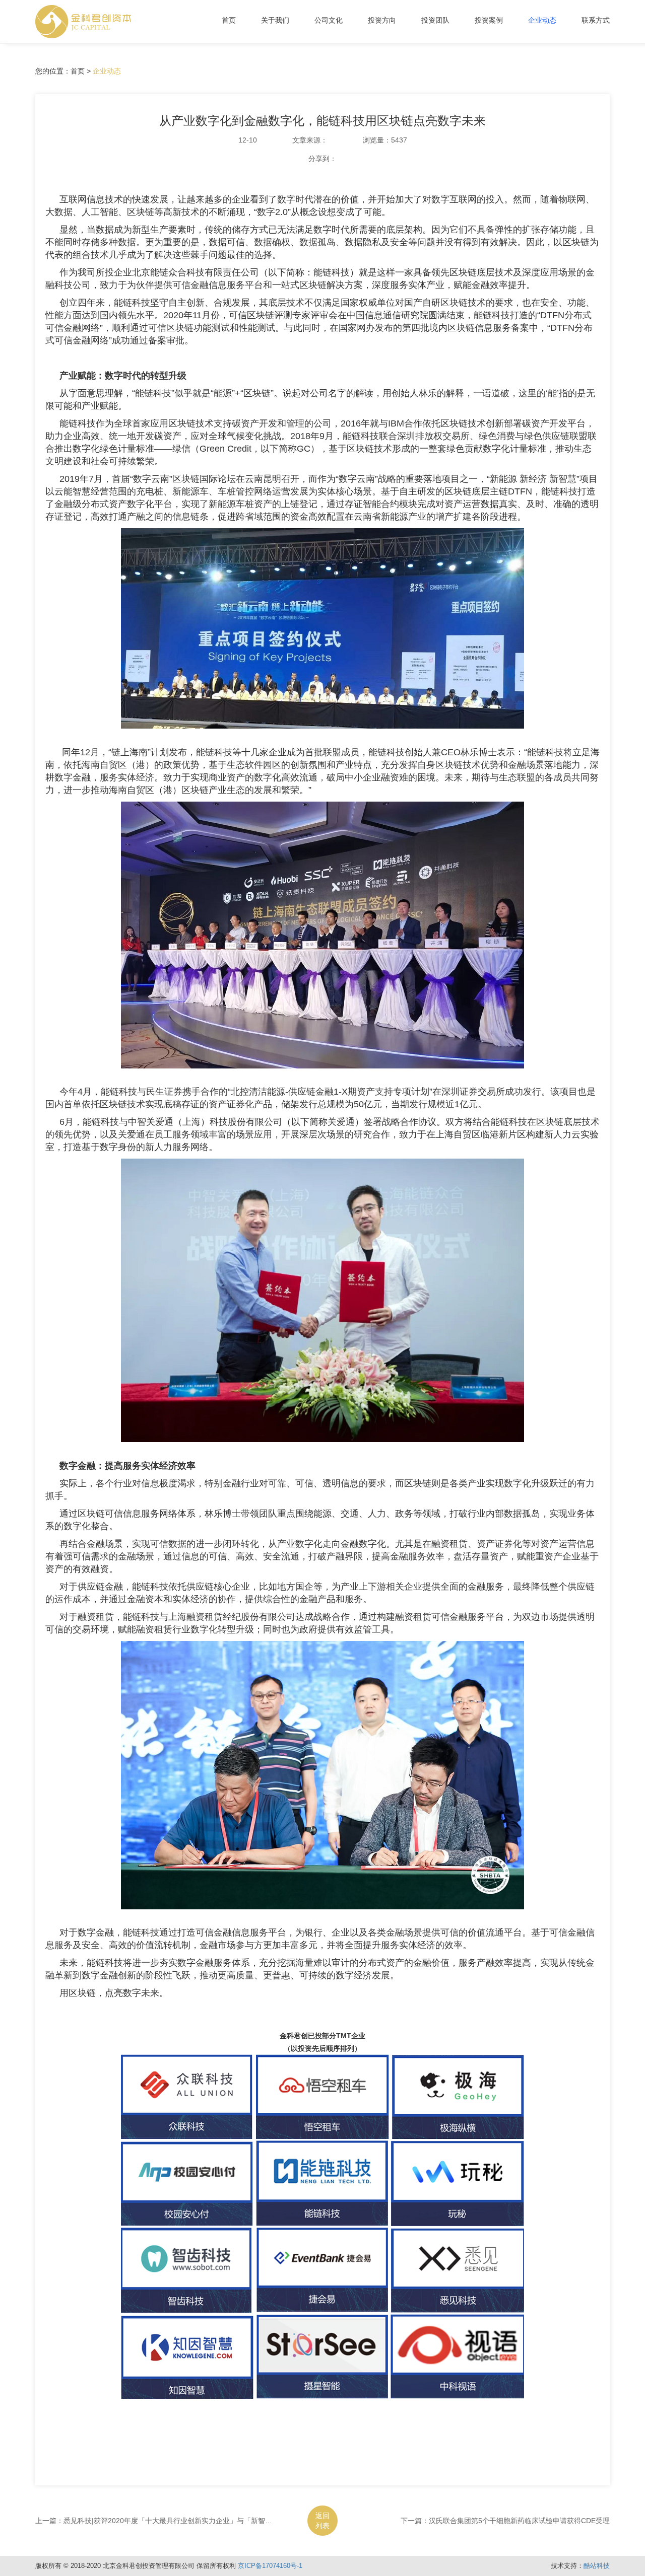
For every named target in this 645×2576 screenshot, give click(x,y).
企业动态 (107, 71)
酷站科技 (597, 2566)
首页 (229, 20)
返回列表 (322, 2521)
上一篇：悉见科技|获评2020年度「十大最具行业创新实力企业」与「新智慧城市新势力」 (175, 2521)
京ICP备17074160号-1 (270, 2566)
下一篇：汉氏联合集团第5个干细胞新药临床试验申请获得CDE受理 (505, 2521)
